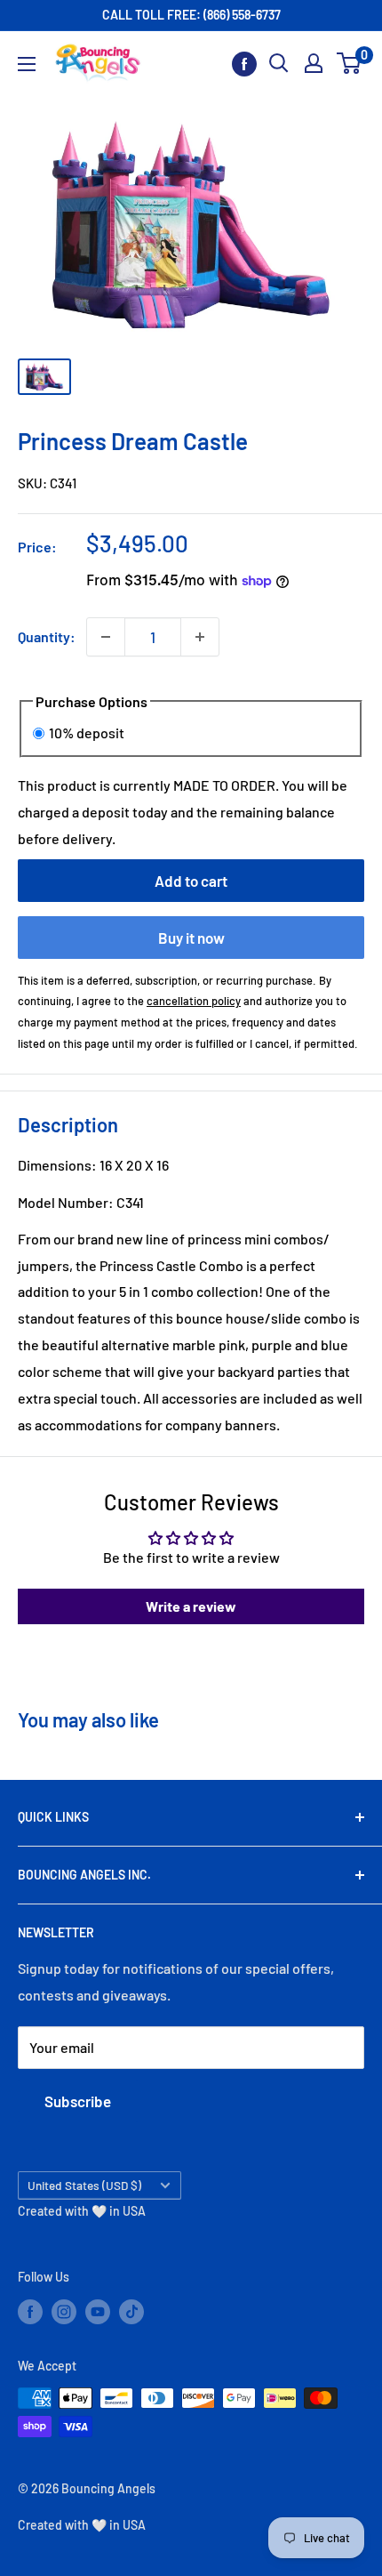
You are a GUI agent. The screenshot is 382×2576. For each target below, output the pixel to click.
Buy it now (191, 938)
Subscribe (78, 2101)
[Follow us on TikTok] (131, 2312)
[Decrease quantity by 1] (106, 637)
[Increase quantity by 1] (200, 637)
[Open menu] (27, 64)
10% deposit (87, 733)
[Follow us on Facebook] (244, 64)
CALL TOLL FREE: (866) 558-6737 (191, 15)
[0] (350, 63)
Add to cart (191, 881)
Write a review (191, 1606)
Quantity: (47, 636)
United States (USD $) (84, 2185)
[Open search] (279, 63)
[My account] (314, 63)
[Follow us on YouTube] (98, 2312)
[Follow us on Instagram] (64, 2312)
